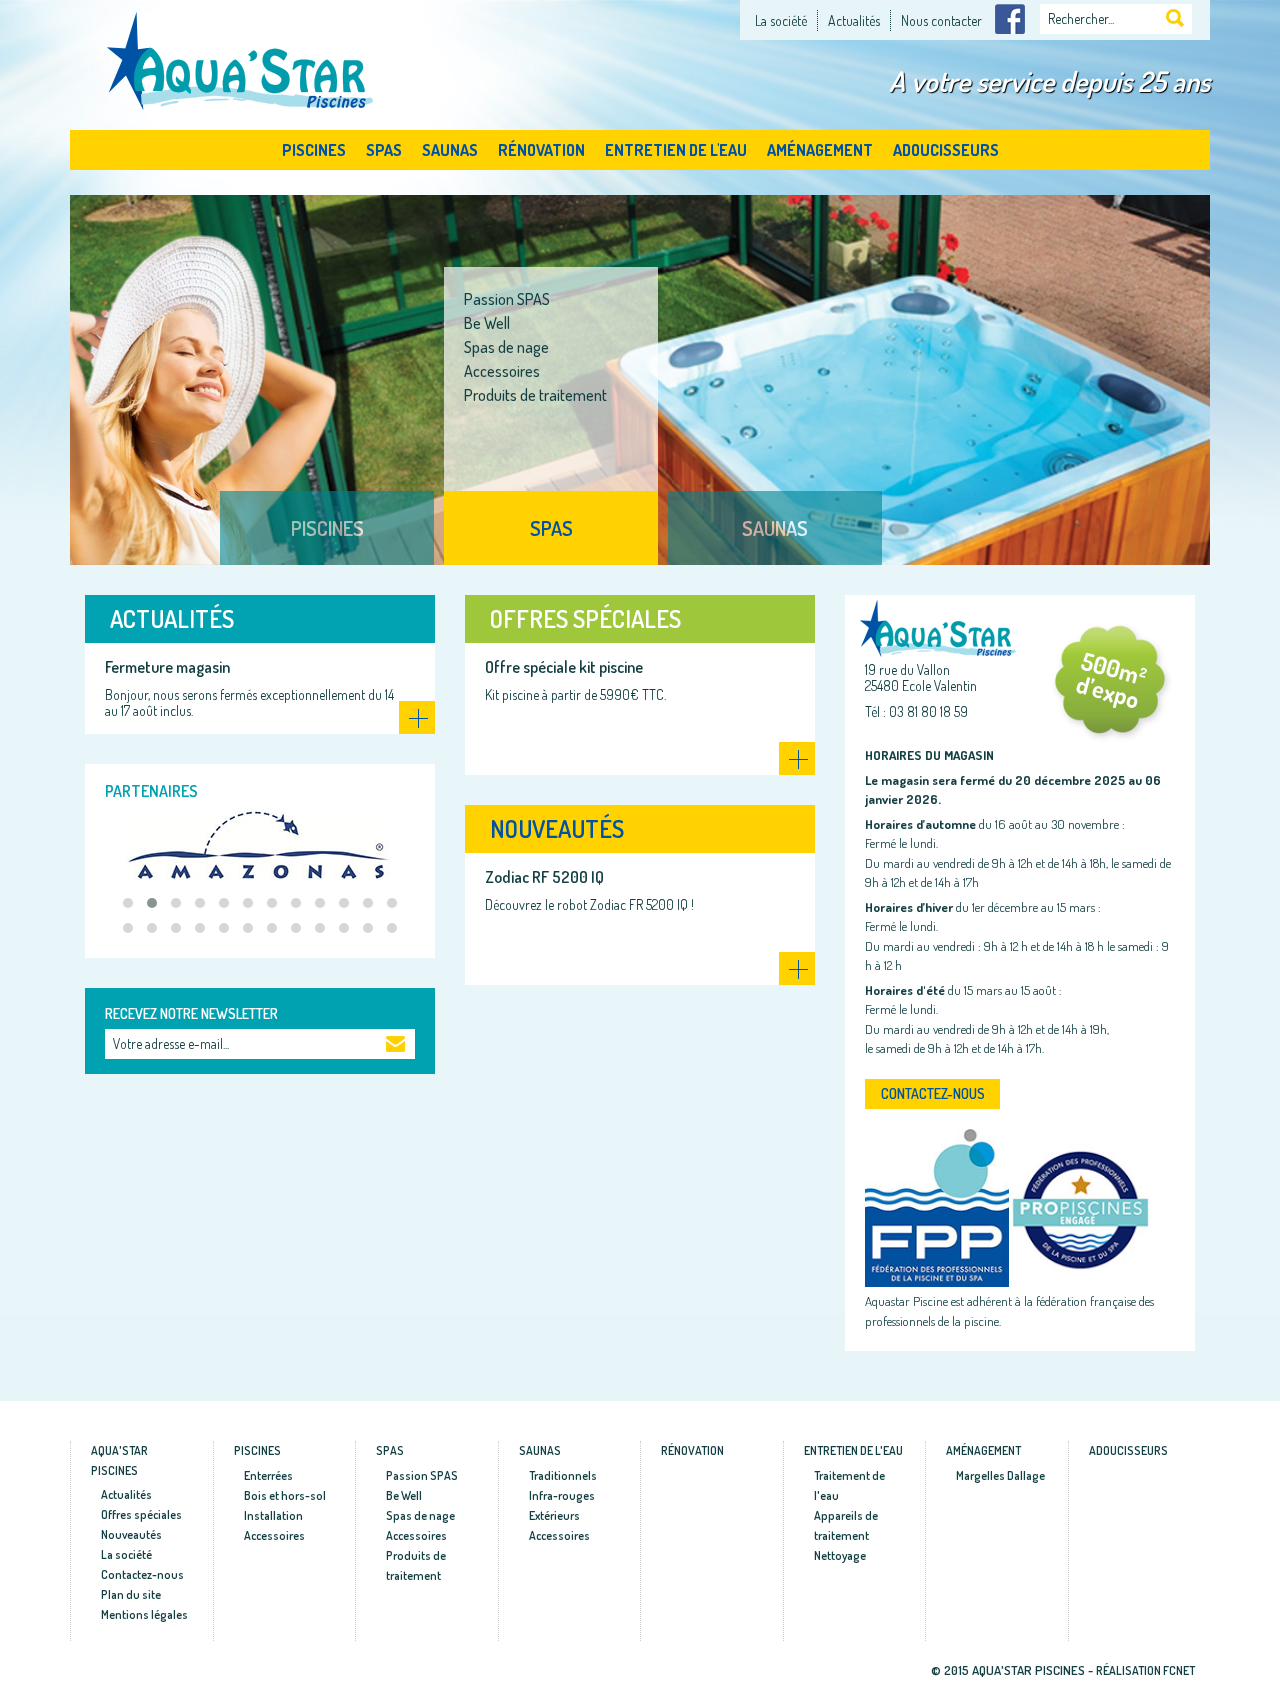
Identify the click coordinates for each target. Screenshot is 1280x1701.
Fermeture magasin (167, 667)
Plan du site (131, 1594)
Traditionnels (728, 299)
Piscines (314, 150)
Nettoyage (840, 1555)
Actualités (854, 20)
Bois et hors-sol (285, 1495)
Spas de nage (420, 1515)
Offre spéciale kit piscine (564, 667)
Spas (384, 150)
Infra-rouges (727, 323)
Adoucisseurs (946, 150)
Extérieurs (720, 347)
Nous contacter (941, 20)
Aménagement (820, 150)
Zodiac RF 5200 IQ (544, 877)
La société (781, 20)
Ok (396, 1046)
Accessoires (726, 371)
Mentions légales (144, 1614)
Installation (273, 1515)
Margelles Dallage (1000, 1475)
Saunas (450, 150)
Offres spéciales (585, 618)
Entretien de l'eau (676, 150)
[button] (128, 903)
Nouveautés (557, 828)
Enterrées (268, 1475)
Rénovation (541, 150)
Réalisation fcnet (1145, 1670)
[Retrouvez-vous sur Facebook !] (1010, 17)
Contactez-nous (933, 1093)
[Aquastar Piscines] (242, 58)
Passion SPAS (422, 1475)
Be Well (404, 1495)
